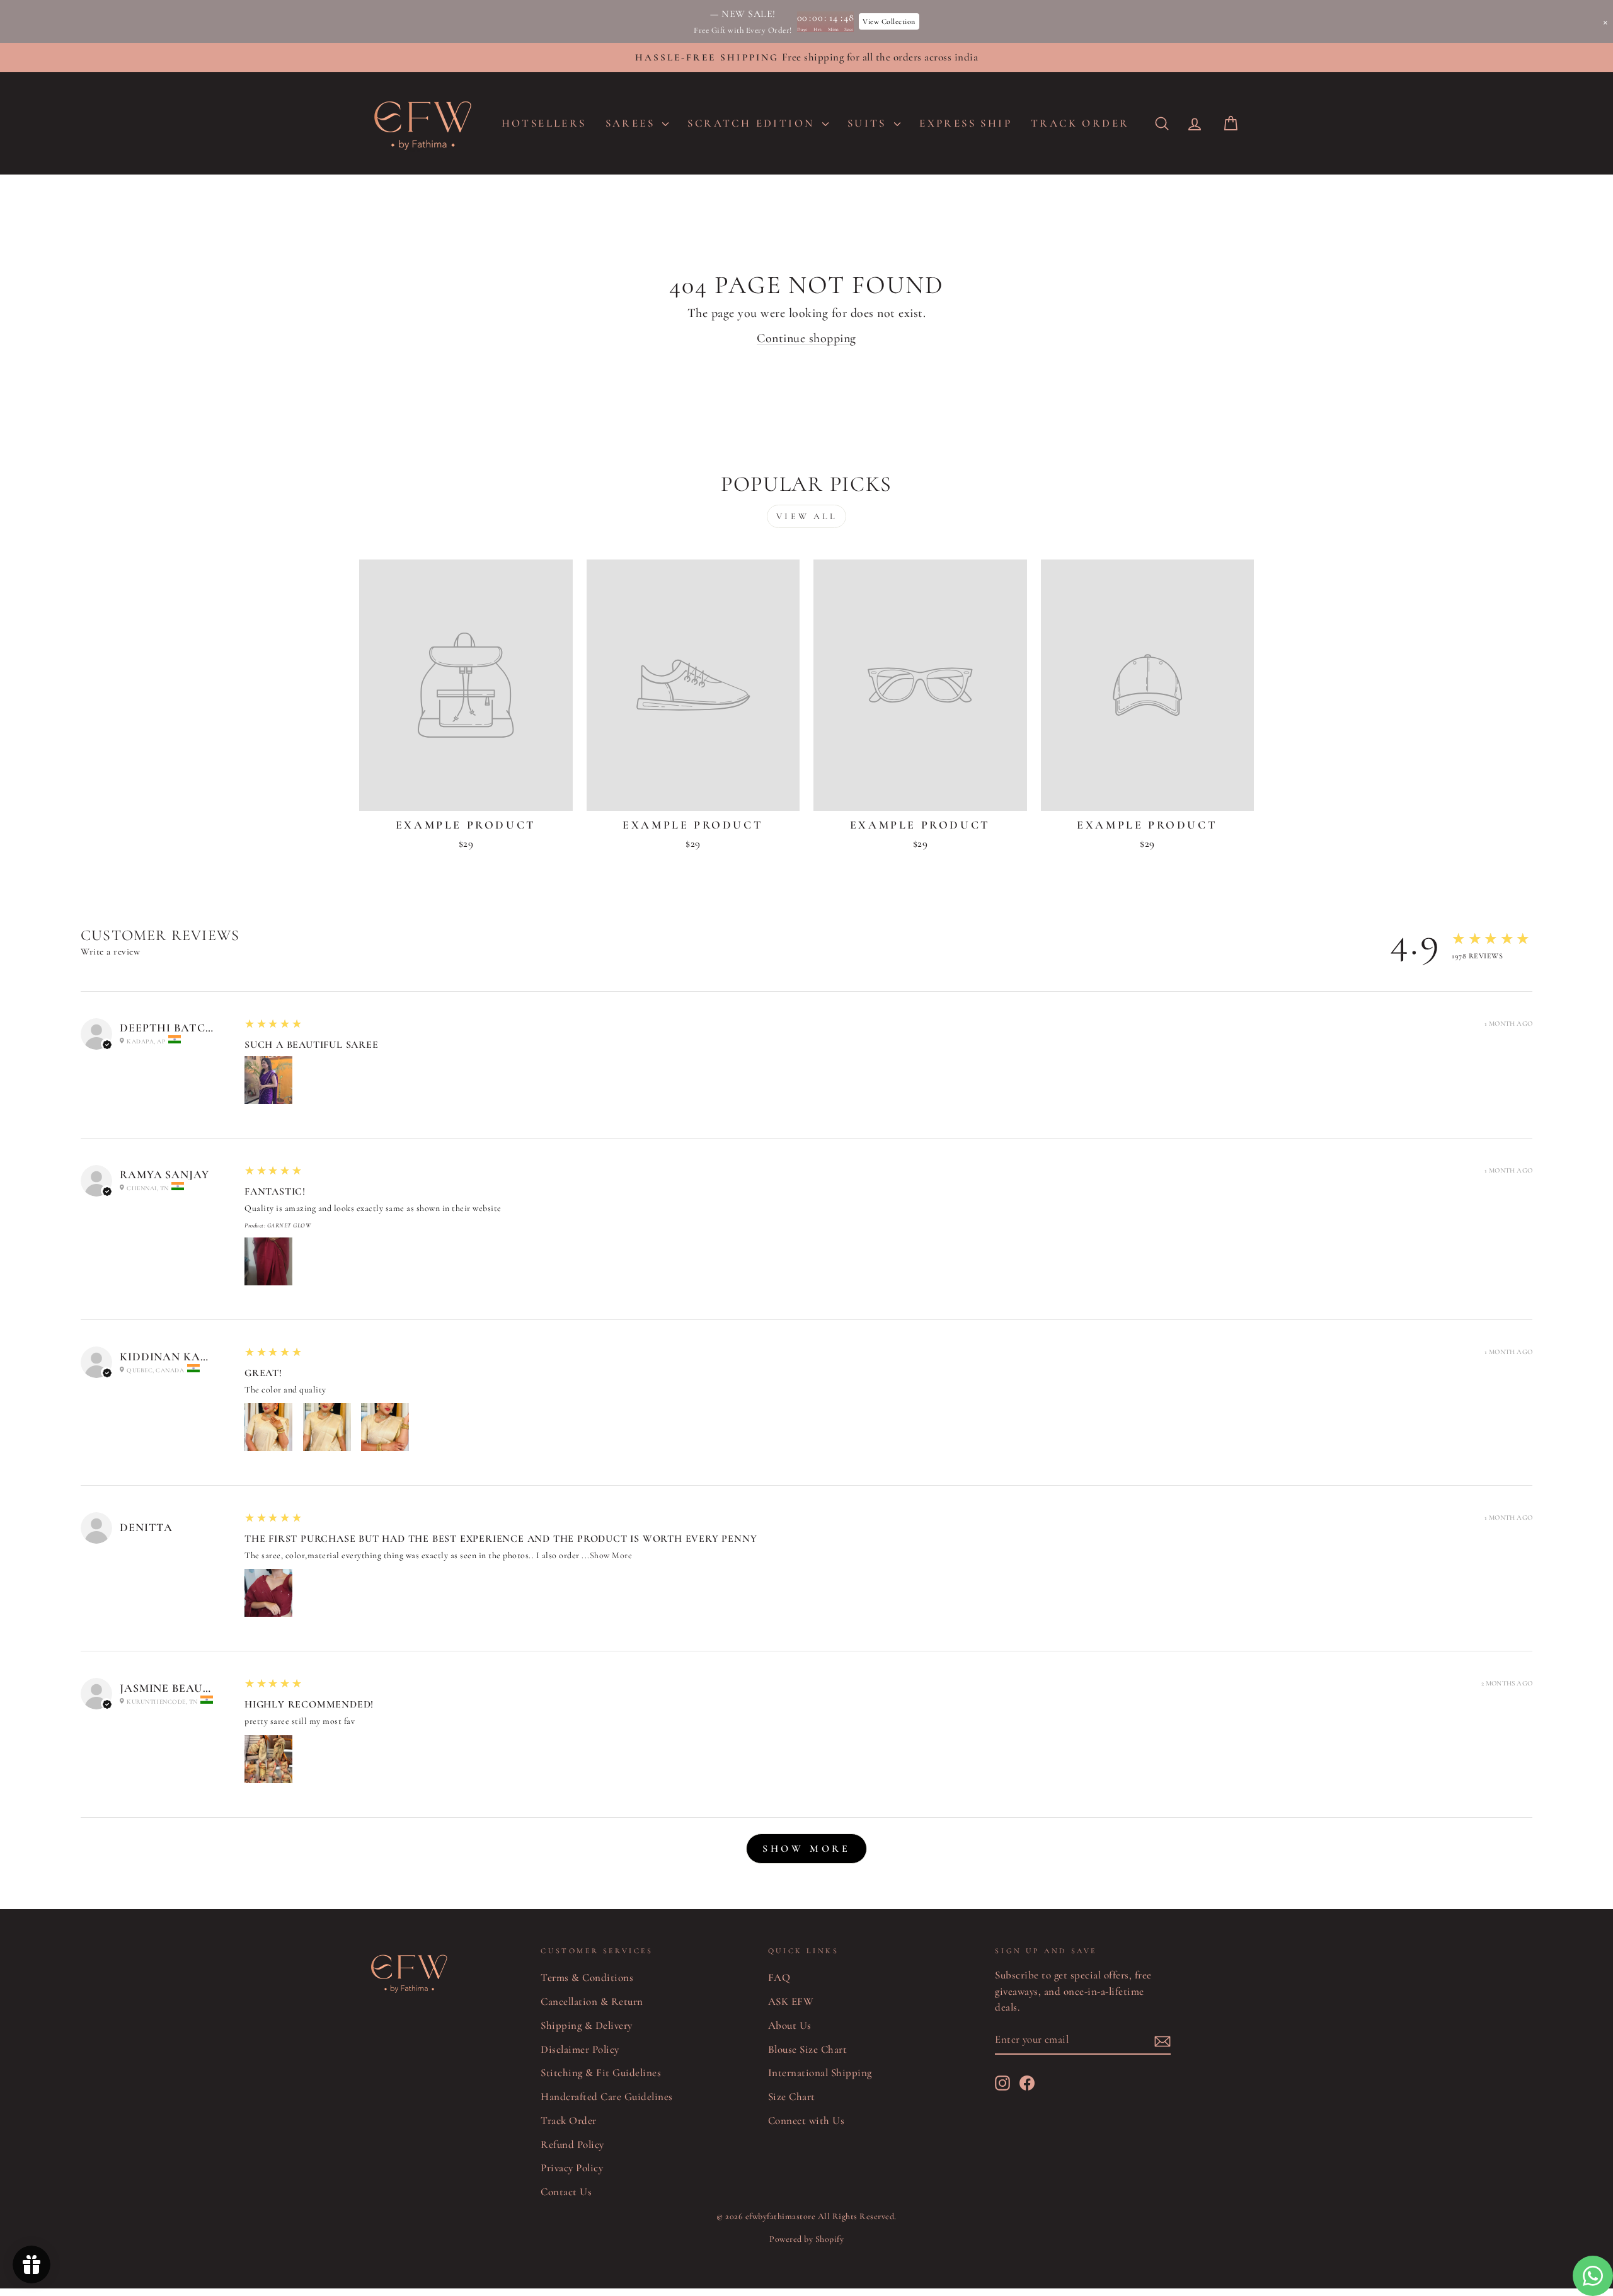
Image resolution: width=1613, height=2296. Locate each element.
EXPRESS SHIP (966, 123)
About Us (790, 2025)
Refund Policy (572, 2144)
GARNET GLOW (289, 1225)
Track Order (569, 2121)
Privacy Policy (572, 2168)
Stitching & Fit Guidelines (601, 2073)
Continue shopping (806, 338)
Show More (611, 1555)
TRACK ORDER (1080, 123)
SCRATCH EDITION (753, 123)
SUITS (869, 123)
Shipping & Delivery (587, 2025)
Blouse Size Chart (808, 2049)
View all (806, 516)
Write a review (110, 951)
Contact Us (566, 2192)
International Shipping (820, 2073)
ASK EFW (791, 2001)
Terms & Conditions (587, 1977)
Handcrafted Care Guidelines (607, 2097)
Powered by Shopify (806, 2239)
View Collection (889, 21)
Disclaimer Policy (580, 2049)
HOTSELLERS (544, 123)
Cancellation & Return (592, 2001)
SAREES (633, 123)
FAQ (779, 1977)
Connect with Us (806, 2121)
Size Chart (792, 2097)
